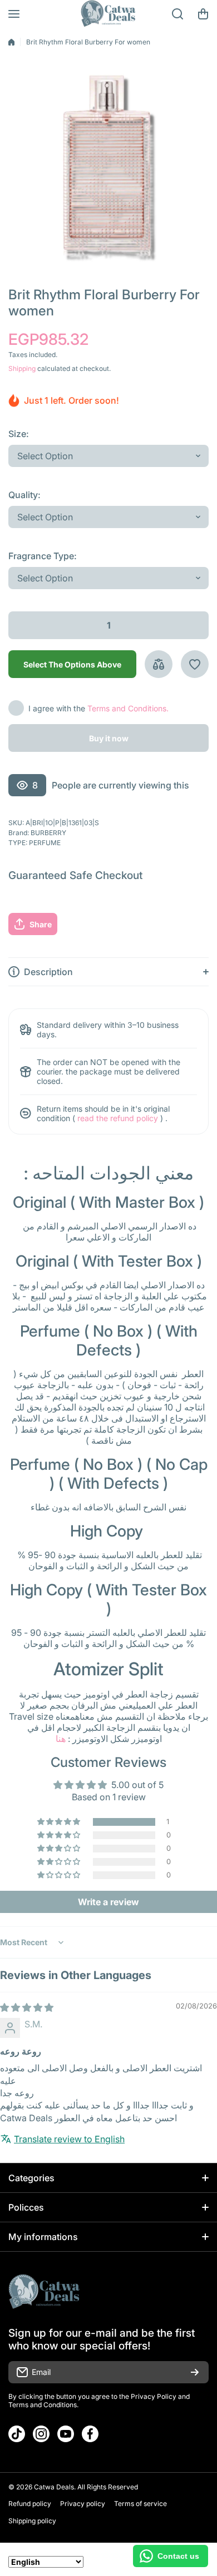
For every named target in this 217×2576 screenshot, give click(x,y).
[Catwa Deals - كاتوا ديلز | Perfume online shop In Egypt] (108, 14)
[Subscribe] (195, 2372)
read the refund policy (118, 1118)
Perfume (45, 843)
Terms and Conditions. (128, 708)
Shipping (22, 368)
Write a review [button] (108, 1902)
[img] (27, 2007)
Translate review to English (69, 2139)
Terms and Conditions (43, 2405)
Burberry (48, 833)
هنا (61, 1739)
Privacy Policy (154, 2396)
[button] (203, 14)
